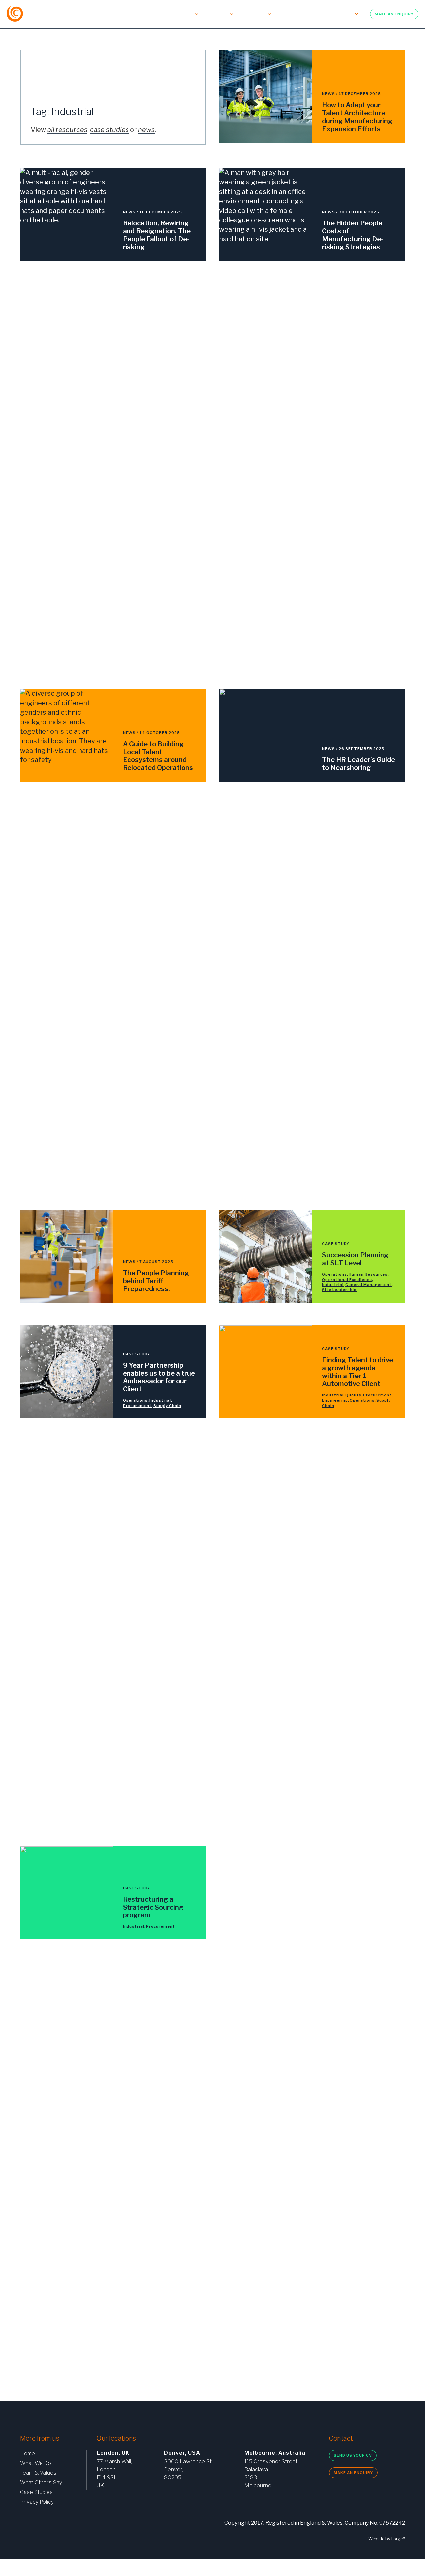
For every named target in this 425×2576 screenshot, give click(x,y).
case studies (109, 130)
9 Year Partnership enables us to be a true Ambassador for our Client (159, 1377)
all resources (67, 130)
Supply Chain (167, 1406)
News (329, 94)
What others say (297, 14)
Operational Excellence (347, 1280)
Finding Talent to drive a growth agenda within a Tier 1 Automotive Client (358, 1372)
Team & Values (146, 14)
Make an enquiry (353, 2473)
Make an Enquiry (394, 14)
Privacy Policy (37, 2502)
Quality (353, 1395)
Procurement (137, 1406)
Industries (253, 14)
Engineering (335, 1400)
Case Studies (36, 2492)
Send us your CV (353, 2455)
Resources (340, 14)
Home (27, 2454)
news (146, 130)
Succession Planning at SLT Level (355, 1259)
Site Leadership (339, 1290)
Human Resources (368, 1274)
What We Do (106, 14)
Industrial (333, 1285)
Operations (335, 1274)
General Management (369, 1285)
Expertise (217, 14)
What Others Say (41, 2483)
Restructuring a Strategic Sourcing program (153, 1907)
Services (183, 14)
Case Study (336, 1244)
